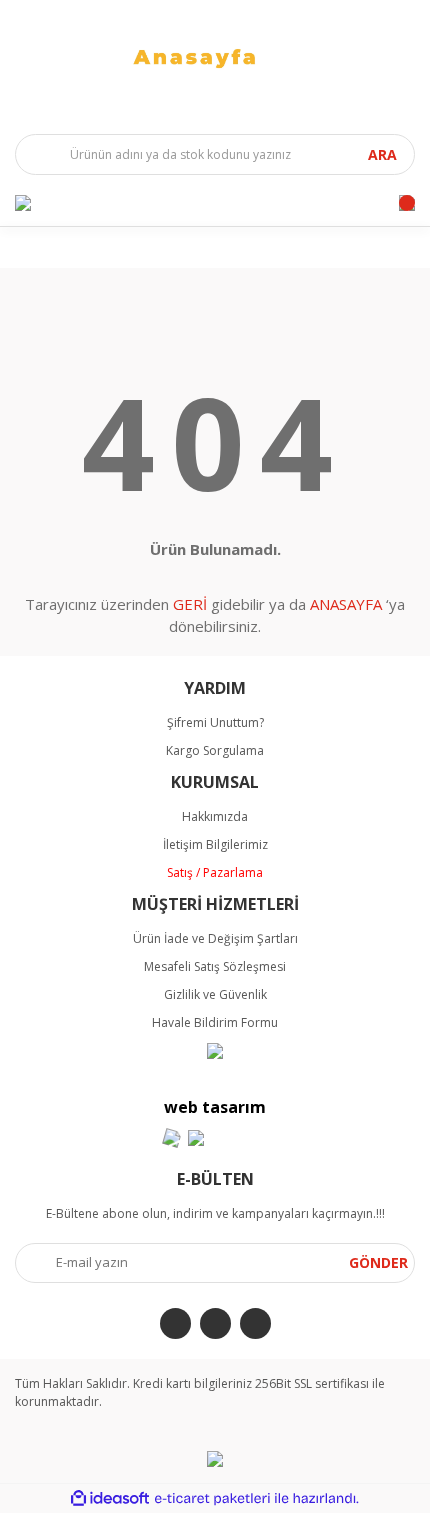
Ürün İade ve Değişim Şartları (215, 938)
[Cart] (407, 203)
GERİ (190, 604)
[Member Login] (23, 203)
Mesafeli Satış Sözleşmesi (215, 966)
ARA (382, 154)
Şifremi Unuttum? (215, 722)
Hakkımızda (215, 816)
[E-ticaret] (212, 1498)
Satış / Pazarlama (215, 872)
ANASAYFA (346, 604)
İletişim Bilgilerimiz (215, 844)
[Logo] (215, 57)
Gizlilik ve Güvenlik (215, 994)
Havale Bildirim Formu (215, 1022)
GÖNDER (378, 1262)
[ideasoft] (110, 1498)
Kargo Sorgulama (215, 750)
